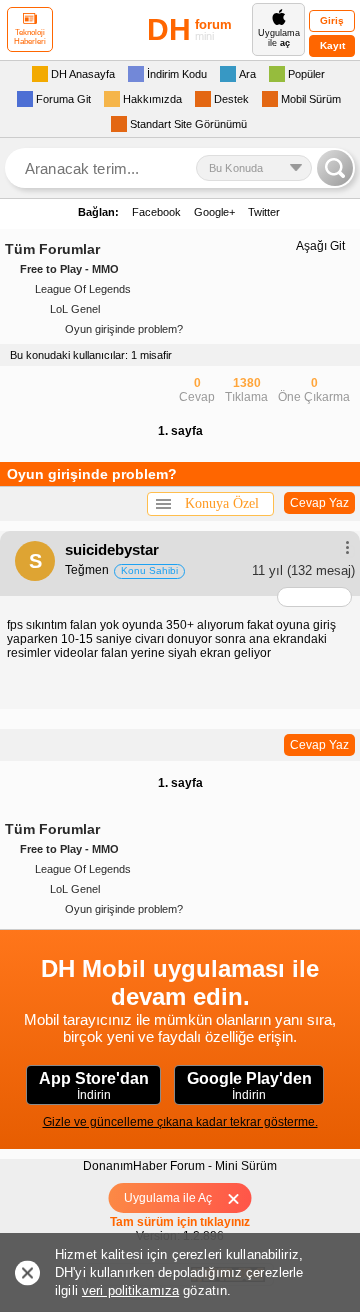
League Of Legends (83, 289)
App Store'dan (94, 1086)
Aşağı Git (320, 246)
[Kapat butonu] (240, 1198)
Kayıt (332, 45)
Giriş (332, 20)
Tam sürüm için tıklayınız (180, 1222)
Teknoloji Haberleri (30, 37)
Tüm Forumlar (52, 249)
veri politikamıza (130, 1290)
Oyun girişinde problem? (124, 329)
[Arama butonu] (335, 168)
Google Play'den (249, 1086)
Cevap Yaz (319, 503)
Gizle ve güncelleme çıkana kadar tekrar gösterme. (180, 1122)
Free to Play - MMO (69, 269)
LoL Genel (75, 309)
